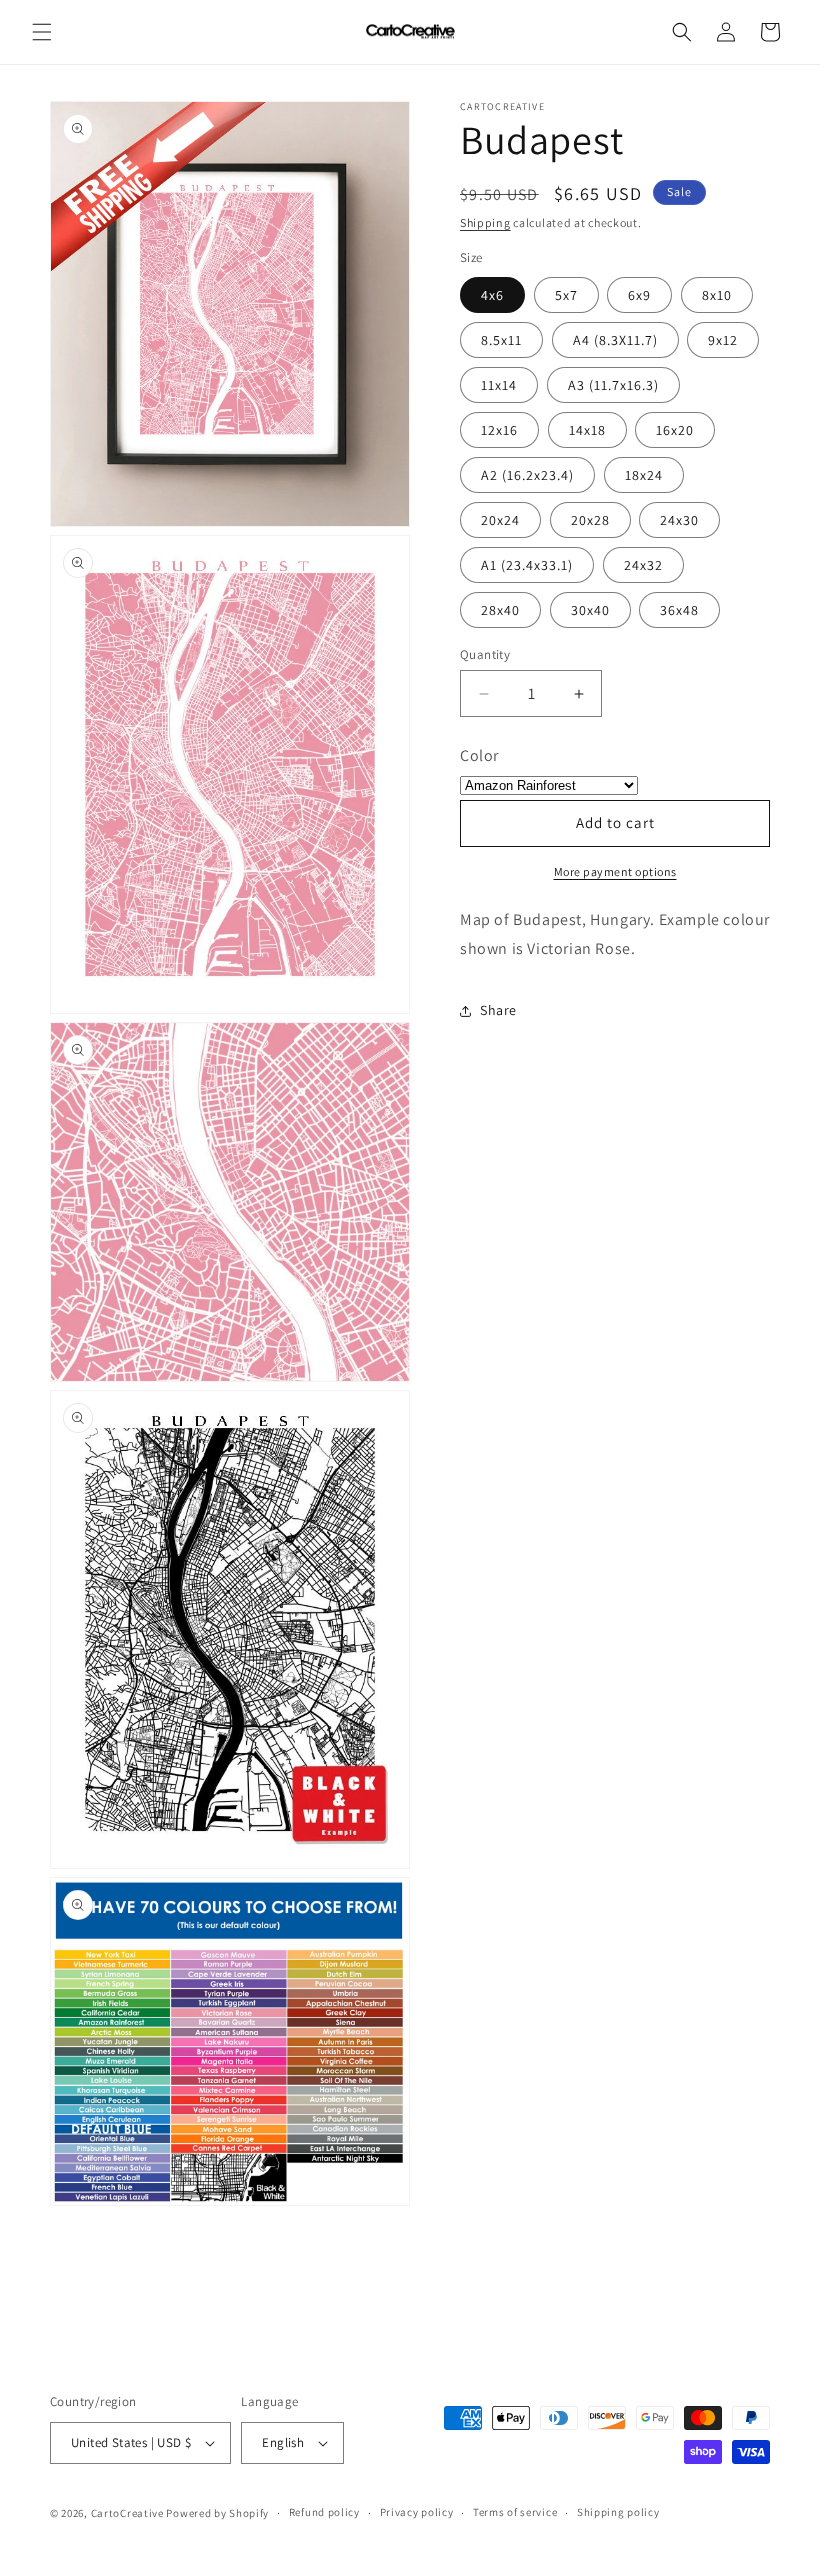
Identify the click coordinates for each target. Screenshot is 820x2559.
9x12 (723, 340)
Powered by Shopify (217, 2513)
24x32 (643, 565)
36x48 (679, 610)
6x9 (639, 295)
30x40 (590, 610)
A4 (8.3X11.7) (615, 340)
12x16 (499, 430)
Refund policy (324, 2512)
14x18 (587, 430)
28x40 (500, 610)
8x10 (717, 295)
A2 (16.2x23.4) (527, 475)
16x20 (675, 430)
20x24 (500, 520)
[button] (42, 32)
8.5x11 (501, 340)
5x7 (566, 295)
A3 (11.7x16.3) (613, 385)
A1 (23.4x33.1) (527, 565)
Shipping (485, 222)
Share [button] (498, 1010)
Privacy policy (417, 2512)
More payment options (615, 871)
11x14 (499, 385)
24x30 (679, 520)
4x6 (492, 295)
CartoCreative (127, 2513)
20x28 (590, 520)
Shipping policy (618, 2512)
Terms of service (515, 2512)
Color (479, 755)
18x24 (644, 475)
